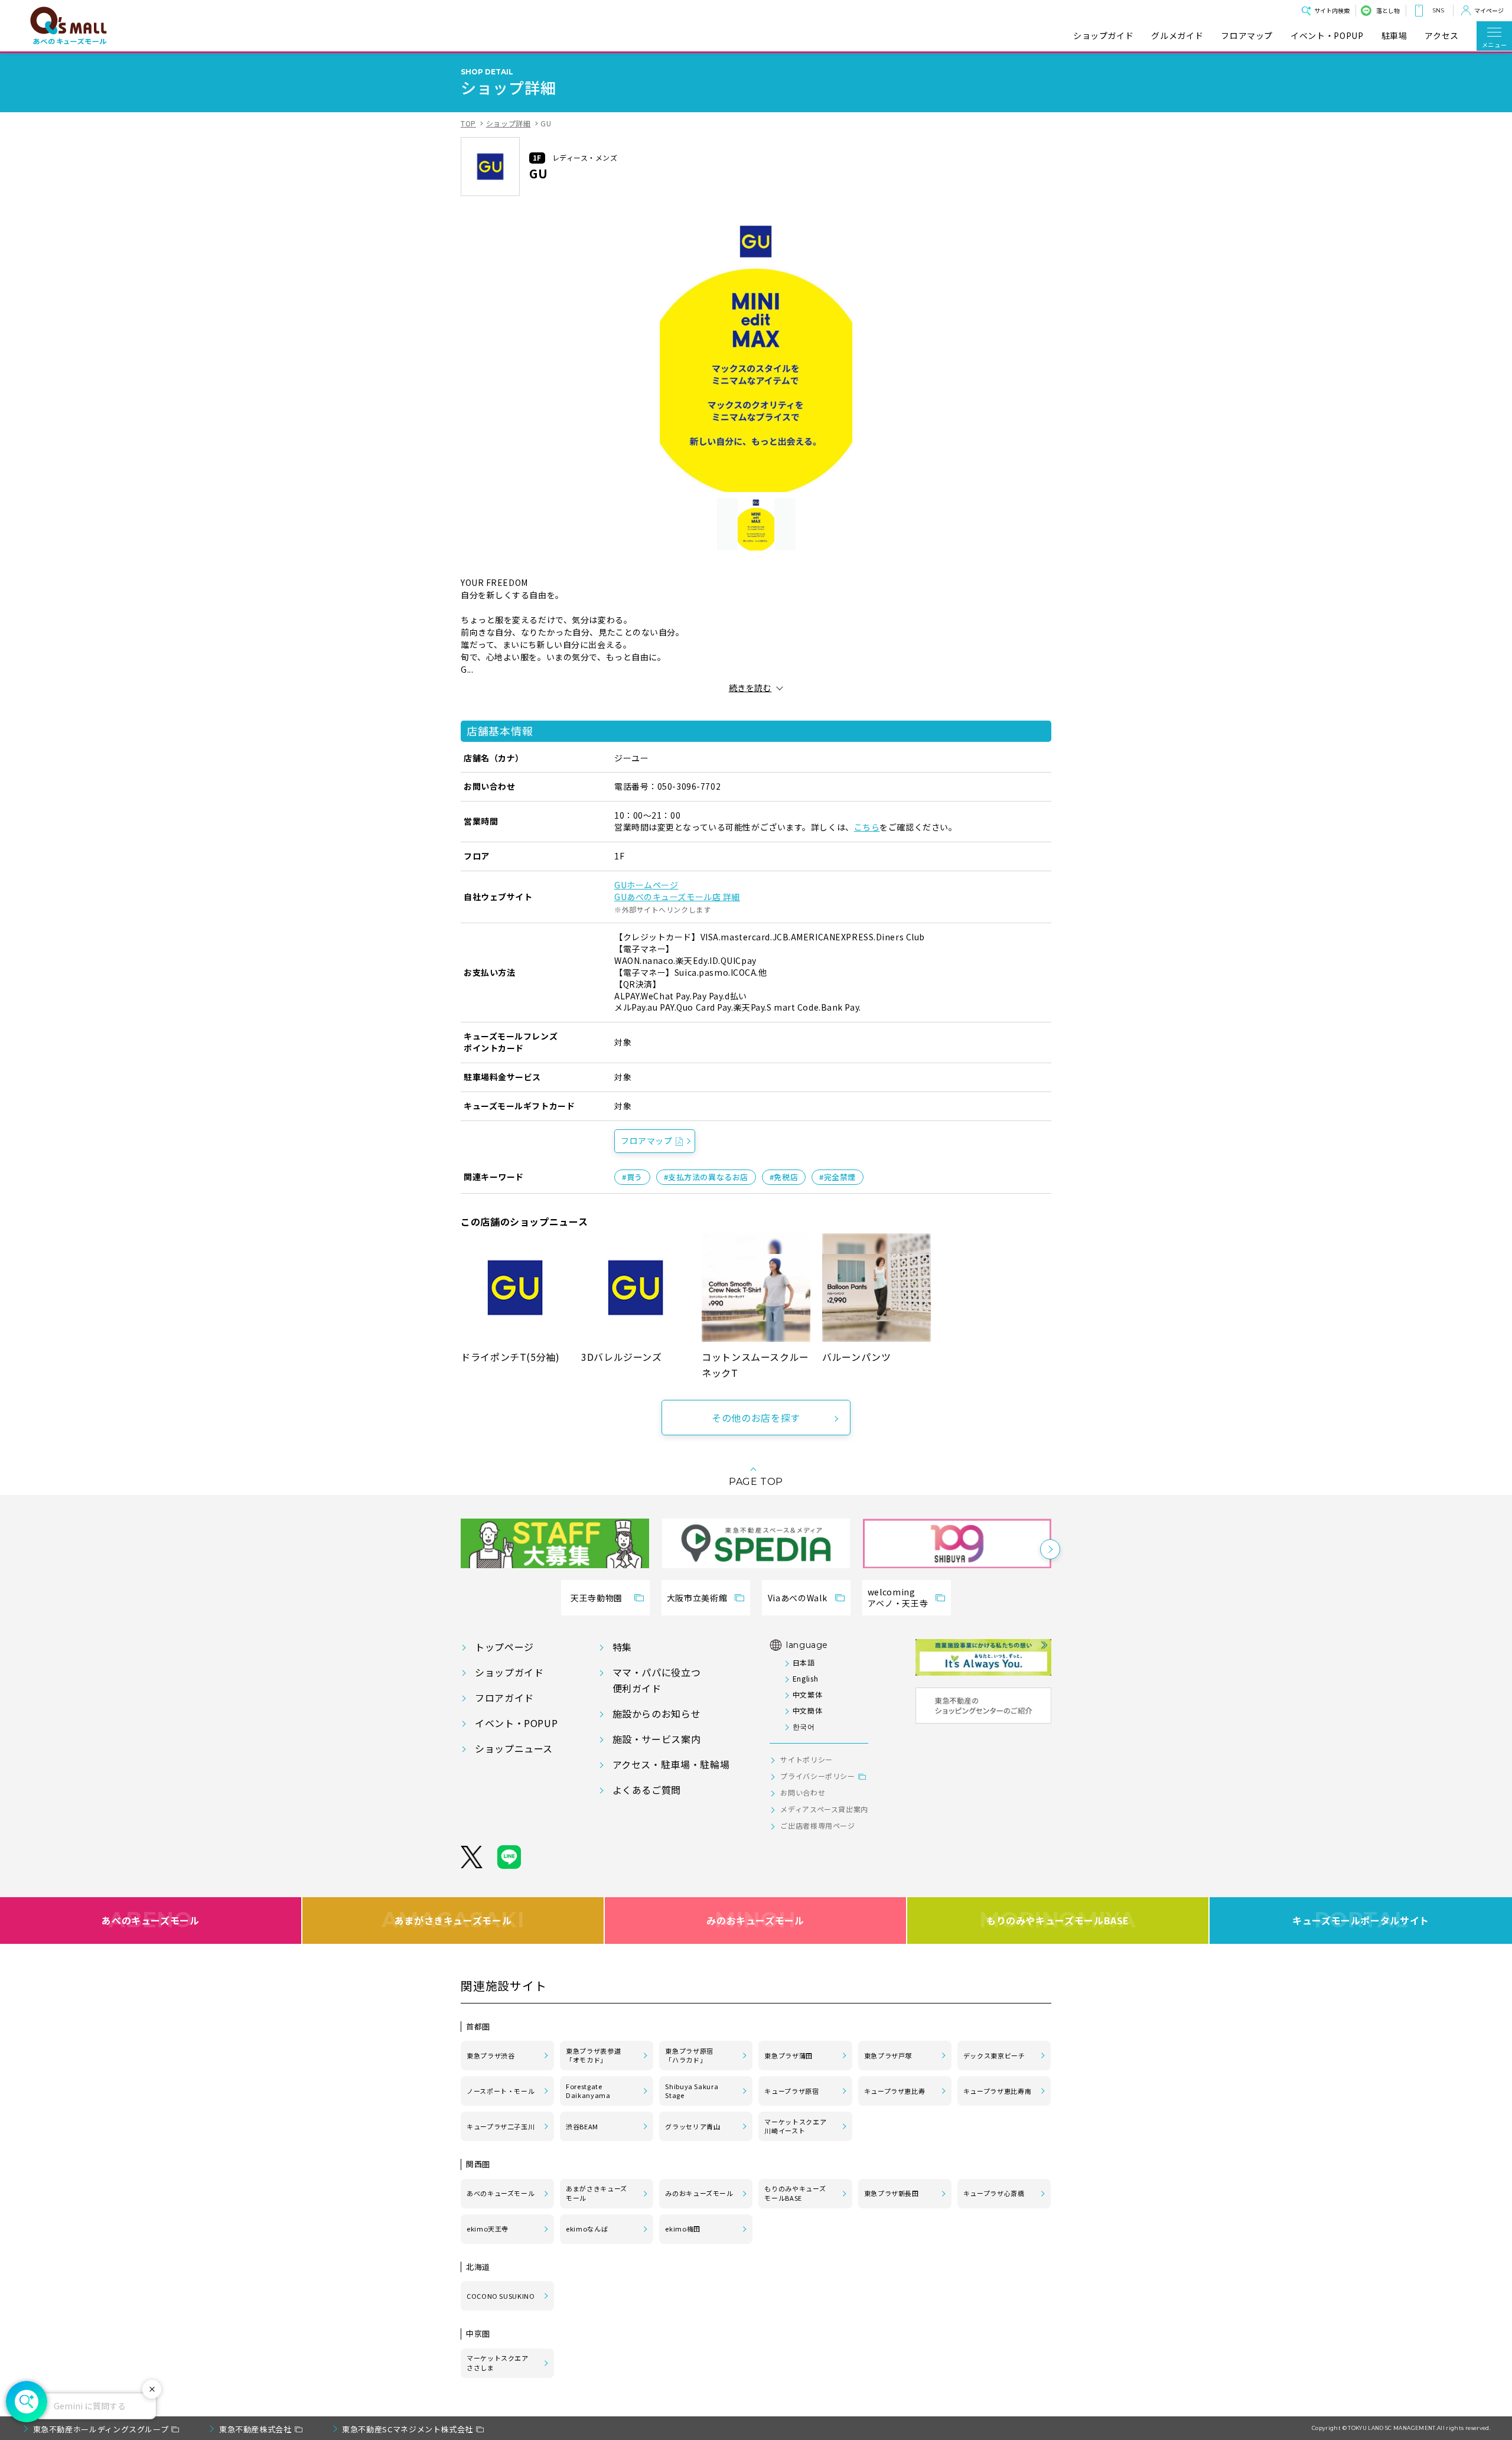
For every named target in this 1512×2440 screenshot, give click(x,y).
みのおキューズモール (755, 1920)
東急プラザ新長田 (892, 2193)
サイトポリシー (806, 1759)
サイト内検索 (1332, 10)
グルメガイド (1177, 36)
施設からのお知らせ (657, 1713)
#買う (632, 1177)
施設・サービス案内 (657, 1739)
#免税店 (784, 1177)
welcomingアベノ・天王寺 (898, 1598)
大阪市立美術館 (697, 1598)
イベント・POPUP (1327, 36)
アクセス (1442, 36)
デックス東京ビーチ (994, 2055)
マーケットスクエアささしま (498, 2363)
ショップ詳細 (509, 123)
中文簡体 (807, 1710)
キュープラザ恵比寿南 (997, 2091)
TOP (468, 123)
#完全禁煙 (838, 1177)
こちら (867, 827)
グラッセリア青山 (693, 2126)
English (805, 1678)
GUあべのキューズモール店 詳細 (677, 897)
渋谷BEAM (582, 2126)
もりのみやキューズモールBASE (1058, 1920)
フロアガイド (504, 1698)
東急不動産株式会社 (255, 2429)
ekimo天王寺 (488, 2229)
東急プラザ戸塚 (888, 2055)
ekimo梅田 (682, 2229)
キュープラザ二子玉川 (501, 2126)
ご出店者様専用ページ (817, 1825)
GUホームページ (646, 885)
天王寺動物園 (597, 1598)
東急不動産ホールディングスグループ (101, 2429)
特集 (622, 1647)
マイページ (1489, 10)
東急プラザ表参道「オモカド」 (593, 2055)
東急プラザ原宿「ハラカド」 (689, 2055)
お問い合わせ (803, 1792)
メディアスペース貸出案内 (824, 1809)
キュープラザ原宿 (791, 2091)
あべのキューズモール (150, 1920)
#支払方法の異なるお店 (706, 1177)
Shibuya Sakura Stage (692, 2091)
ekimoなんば (587, 2229)
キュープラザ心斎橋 (994, 2193)
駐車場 (1394, 36)
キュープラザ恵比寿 (895, 2091)
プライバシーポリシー (817, 1776)
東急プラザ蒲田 (788, 2055)
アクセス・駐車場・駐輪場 (671, 1764)
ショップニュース (514, 1748)
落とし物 (1388, 10)
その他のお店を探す (756, 1418)
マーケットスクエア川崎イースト (795, 2126)
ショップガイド (1103, 36)
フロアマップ (1247, 36)
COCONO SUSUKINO (501, 2296)
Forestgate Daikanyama (588, 2091)
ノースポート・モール (501, 2091)
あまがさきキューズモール (453, 1920)
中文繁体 (807, 1694)
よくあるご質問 (647, 1790)
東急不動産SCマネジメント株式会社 (408, 2429)
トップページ (504, 1647)
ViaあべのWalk (797, 1598)
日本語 (804, 1662)
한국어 (804, 1726)
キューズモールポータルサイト (1361, 1920)
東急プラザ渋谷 (491, 2055)
